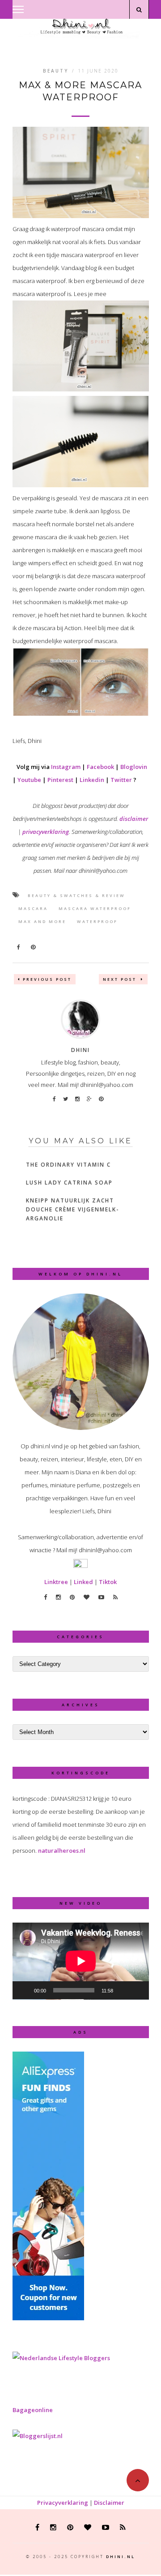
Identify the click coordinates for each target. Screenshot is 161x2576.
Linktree (56, 1582)
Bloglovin (134, 767)
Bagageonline (33, 2410)
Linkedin (92, 780)
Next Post (121, 979)
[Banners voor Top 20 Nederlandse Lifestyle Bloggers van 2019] (61, 2358)
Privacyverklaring (63, 2503)
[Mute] (123, 1990)
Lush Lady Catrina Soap (69, 1183)
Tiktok (108, 1582)
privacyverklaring (46, 832)
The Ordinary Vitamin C (68, 1165)
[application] (81, 1961)
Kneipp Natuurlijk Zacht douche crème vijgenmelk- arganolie (73, 1209)
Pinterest (60, 780)
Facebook (100, 767)
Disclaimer (109, 2503)
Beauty (56, 71)
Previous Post (47, 979)
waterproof (97, 921)
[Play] (24, 1990)
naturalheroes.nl (62, 1850)
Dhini (80, 1050)
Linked (83, 1582)
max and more (42, 921)
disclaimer (134, 819)
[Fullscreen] (137, 1990)
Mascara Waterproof (95, 908)
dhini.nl (121, 2557)
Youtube (29, 780)
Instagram (66, 767)
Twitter (121, 780)
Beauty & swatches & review (76, 895)
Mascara (33, 908)
